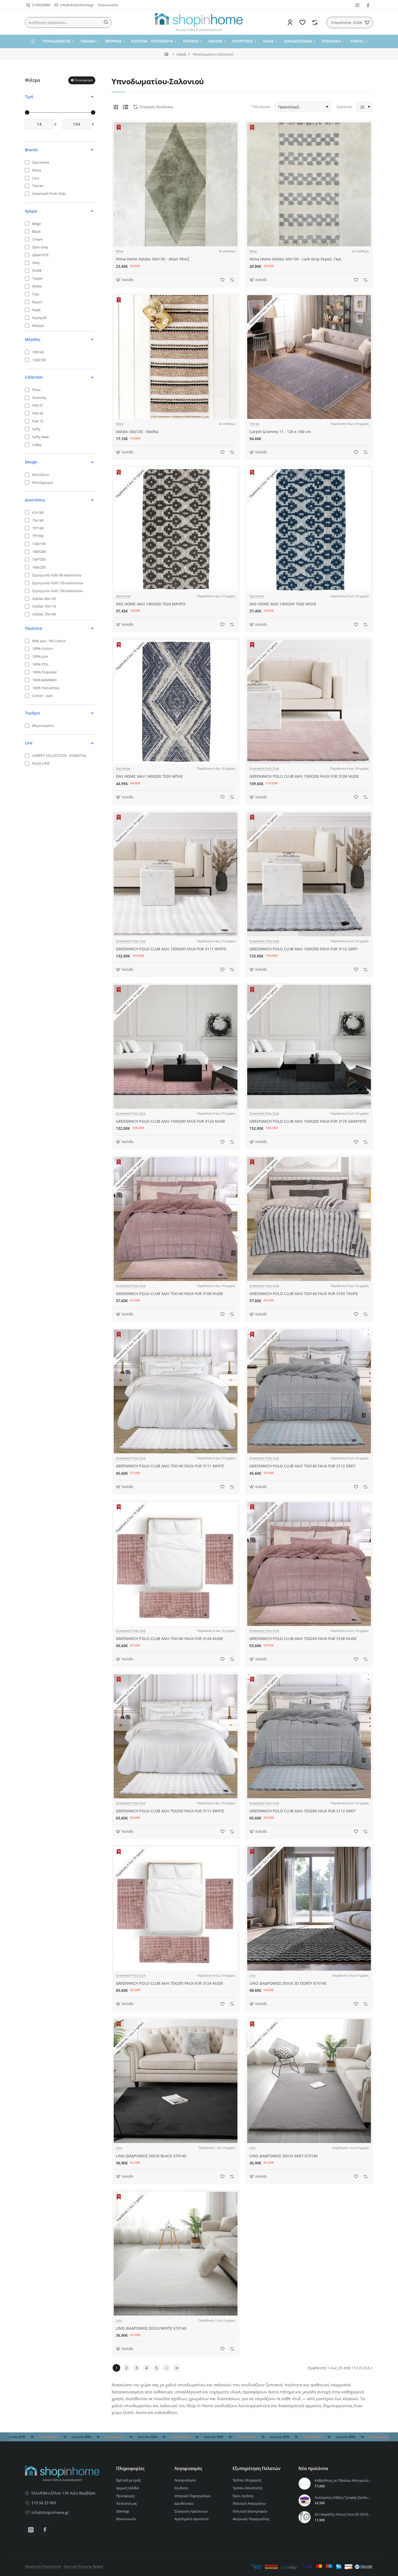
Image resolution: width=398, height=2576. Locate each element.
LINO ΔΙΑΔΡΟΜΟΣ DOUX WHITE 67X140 (151, 2328)
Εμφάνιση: (345, 107)
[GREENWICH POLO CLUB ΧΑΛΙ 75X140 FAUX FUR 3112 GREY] (309, 1391)
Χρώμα (31, 211)
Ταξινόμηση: (261, 107)
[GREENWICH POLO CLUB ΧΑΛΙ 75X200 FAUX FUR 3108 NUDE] (309, 1564)
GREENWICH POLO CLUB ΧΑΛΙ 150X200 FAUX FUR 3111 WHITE (171, 949)
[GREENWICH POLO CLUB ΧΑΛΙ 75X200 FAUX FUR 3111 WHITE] (176, 1736)
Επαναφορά (84, 80)
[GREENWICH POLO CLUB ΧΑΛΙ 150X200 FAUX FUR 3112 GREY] (309, 874)
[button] (125, 280)
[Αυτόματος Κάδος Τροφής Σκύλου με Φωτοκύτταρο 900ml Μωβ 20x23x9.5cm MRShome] (305, 2500)
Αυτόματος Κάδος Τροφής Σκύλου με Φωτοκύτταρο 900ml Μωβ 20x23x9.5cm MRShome (343, 2498)
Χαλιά (181, 54)
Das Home (123, 596)
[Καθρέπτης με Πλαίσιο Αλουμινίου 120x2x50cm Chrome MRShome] (305, 2484)
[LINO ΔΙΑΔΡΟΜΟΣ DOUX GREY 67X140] (309, 2081)
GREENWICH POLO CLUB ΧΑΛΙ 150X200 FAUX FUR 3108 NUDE (304, 776)
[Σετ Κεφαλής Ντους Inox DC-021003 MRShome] (305, 2517)
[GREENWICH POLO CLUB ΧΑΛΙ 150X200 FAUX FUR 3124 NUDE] (176, 1047)
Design (31, 462)
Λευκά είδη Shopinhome (43, 2566)
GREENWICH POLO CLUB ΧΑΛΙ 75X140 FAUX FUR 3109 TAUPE (304, 1294)
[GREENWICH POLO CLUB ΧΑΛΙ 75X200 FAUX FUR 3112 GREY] (309, 1736)
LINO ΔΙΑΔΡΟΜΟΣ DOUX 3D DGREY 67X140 (288, 1983)
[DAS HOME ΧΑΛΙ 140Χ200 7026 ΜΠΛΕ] (176, 702)
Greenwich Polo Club (264, 769)
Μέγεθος (33, 339)
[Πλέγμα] (116, 107)
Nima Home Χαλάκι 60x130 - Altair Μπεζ (153, 259)
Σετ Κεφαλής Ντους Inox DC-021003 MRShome (343, 2514)
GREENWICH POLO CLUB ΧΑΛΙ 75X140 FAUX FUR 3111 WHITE (170, 1466)
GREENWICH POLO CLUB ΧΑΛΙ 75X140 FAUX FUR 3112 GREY (302, 1466)
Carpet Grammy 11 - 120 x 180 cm (280, 432)
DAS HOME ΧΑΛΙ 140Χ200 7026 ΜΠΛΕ (149, 776)
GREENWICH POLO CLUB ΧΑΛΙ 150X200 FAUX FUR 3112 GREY (304, 949)
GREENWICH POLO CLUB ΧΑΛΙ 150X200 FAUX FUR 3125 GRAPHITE (308, 1121)
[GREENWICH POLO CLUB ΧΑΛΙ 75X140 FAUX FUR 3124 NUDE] (176, 1564)
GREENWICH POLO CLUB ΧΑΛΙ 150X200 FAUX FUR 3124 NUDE (171, 1121)
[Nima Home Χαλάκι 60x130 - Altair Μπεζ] (176, 184)
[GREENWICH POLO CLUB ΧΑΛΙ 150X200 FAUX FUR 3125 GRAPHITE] (309, 1047)
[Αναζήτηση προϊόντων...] (106, 22)
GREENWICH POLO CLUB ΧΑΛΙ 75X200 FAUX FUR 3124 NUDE (169, 1983)
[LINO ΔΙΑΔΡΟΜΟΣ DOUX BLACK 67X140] (176, 2081)
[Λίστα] (126, 107)
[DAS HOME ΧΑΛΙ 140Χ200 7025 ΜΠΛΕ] (309, 529)
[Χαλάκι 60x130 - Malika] (176, 357)
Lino (252, 1975)
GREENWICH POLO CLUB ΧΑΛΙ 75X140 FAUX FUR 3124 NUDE (169, 1639)
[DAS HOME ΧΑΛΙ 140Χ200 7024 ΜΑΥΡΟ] (176, 529)
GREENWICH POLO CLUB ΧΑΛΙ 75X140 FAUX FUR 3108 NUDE (169, 1294)
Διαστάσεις (35, 500)
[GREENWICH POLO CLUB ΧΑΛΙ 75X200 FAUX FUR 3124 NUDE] (176, 1909)
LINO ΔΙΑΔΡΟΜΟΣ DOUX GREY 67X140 (283, 2156)
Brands (31, 150)
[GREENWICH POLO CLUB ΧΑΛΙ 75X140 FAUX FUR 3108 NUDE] (176, 1219)
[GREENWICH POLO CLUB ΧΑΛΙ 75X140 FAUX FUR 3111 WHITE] (176, 1391)
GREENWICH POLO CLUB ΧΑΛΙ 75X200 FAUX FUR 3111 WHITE (170, 1811)
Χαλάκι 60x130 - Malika (137, 432)
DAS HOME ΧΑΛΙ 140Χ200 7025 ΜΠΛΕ (283, 604)
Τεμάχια (32, 713)
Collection (34, 377)
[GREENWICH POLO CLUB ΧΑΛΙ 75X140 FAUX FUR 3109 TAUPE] (309, 1219)
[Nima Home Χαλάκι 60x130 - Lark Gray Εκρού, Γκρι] (309, 184)
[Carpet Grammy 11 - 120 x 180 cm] (309, 357)
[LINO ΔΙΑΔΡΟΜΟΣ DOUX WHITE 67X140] (176, 2254)
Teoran (254, 424)
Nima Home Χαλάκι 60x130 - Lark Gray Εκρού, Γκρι (295, 259)
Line (29, 743)
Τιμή (29, 97)
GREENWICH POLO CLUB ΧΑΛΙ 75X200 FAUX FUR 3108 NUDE (303, 1639)
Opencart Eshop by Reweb (83, 2566)
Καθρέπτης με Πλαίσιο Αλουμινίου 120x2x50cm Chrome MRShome (343, 2480)
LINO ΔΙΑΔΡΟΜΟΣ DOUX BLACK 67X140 (151, 2156)
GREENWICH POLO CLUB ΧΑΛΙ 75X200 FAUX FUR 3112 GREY (302, 1811)
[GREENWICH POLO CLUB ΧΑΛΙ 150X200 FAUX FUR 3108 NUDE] (309, 702)
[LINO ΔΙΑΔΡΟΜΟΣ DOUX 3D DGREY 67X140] (309, 1909)
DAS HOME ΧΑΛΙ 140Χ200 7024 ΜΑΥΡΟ (151, 604)
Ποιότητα (33, 628)
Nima (120, 251)
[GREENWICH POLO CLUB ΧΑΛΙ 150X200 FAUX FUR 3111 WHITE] (176, 874)
